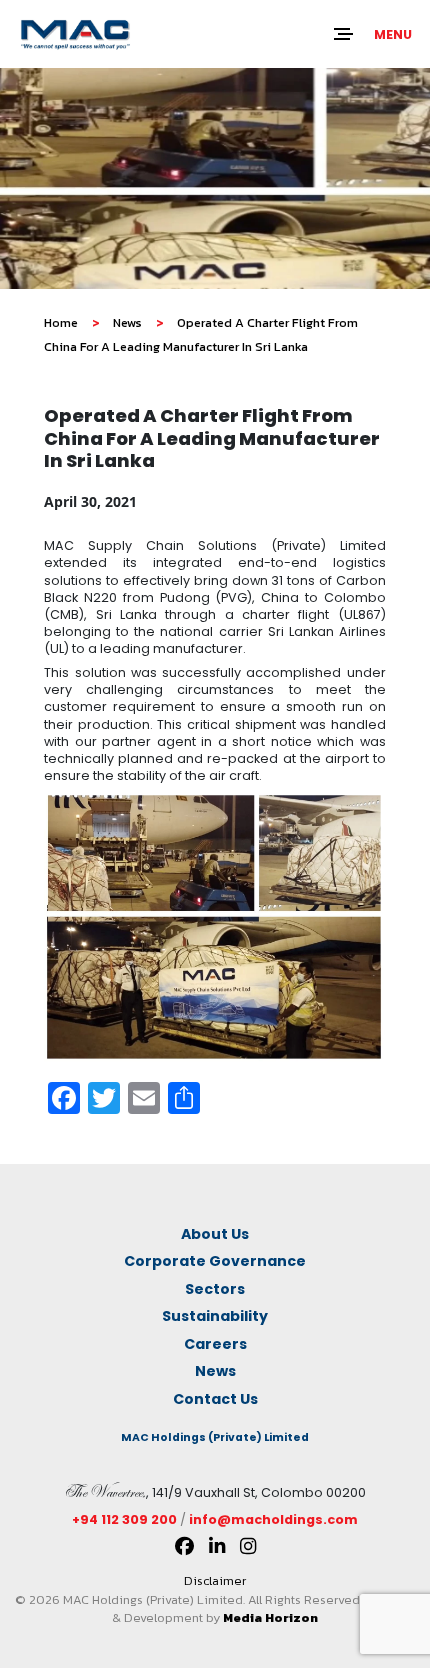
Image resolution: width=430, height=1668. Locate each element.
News (127, 322)
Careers (215, 1344)
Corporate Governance (215, 1261)
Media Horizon (270, 1617)
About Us (215, 1234)
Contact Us (215, 1399)
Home (61, 322)
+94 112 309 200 (124, 1519)
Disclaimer (215, 1580)
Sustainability (215, 1316)
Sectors (215, 1289)
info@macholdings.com (273, 1519)
